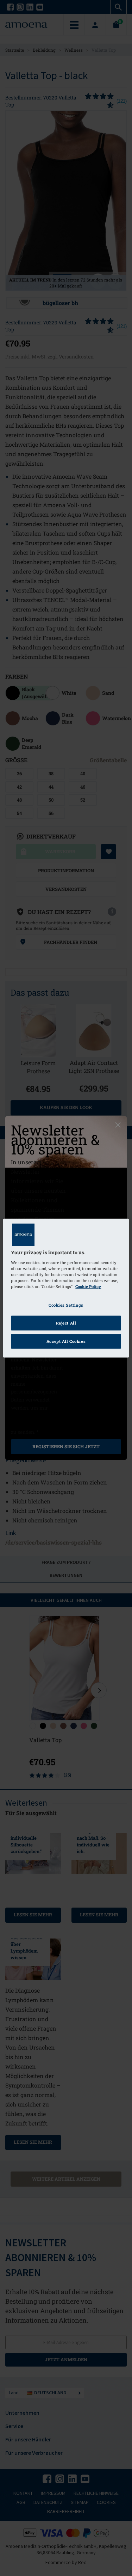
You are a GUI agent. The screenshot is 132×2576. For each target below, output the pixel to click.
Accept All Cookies (66, 1341)
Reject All (66, 1323)
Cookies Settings (66, 1305)
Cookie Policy (88, 1286)
